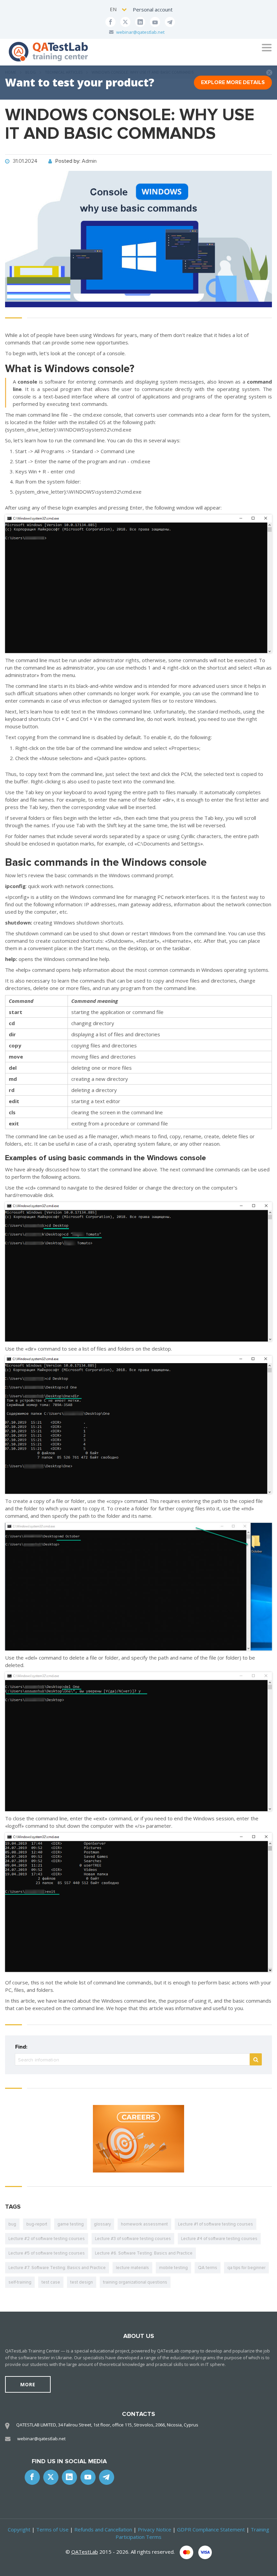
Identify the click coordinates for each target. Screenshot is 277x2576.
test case (51, 2282)
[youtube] (155, 22)
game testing (71, 2224)
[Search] (256, 2059)
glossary (102, 2224)
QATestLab (85, 2552)
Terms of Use (52, 2529)
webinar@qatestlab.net (140, 32)
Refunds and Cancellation (103, 2529)
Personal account (153, 9)
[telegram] (170, 22)
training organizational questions (135, 2282)
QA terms (208, 2268)
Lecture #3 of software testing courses (133, 2239)
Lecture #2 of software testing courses (47, 2239)
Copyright (19, 2529)
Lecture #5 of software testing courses (47, 2253)
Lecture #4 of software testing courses (219, 2239)
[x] (125, 22)
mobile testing (173, 2268)
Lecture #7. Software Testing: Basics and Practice (57, 2268)
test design (82, 2282)
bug (12, 2224)
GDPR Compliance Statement (211, 2529)
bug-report (37, 2224)
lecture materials (132, 2268)
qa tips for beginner (246, 2268)
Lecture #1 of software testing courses (216, 2224)
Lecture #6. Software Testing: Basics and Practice (144, 2253)
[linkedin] (140, 22)
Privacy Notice (155, 2529)
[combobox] (119, 9)
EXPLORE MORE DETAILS (233, 82)
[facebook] (110, 22)
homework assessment (144, 2224)
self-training (20, 2282)
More (28, 2384)
